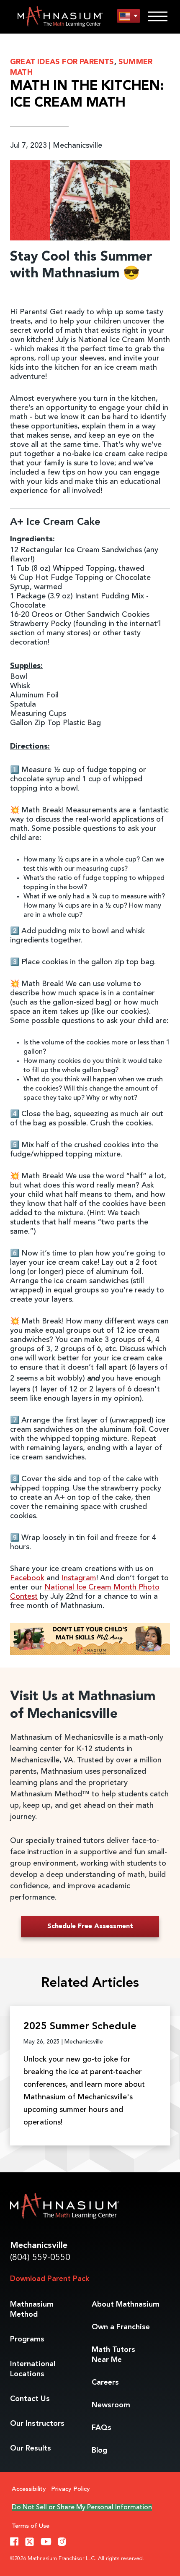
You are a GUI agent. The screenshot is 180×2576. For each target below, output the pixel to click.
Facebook (27, 1578)
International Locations (33, 2369)
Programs (27, 2339)
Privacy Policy (71, 2489)
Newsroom (111, 2405)
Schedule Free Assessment (90, 1926)
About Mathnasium (126, 2305)
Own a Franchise (121, 2327)
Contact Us (30, 2399)
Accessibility (29, 2489)
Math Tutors (113, 2355)
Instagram (79, 1578)
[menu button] (129, 16)
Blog (99, 2451)
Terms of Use (31, 2526)
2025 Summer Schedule (80, 2027)
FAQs (102, 2428)
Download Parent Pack (50, 2279)
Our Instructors (37, 2424)
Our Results (31, 2448)
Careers (105, 2383)
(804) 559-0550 (40, 2258)
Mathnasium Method (32, 2310)
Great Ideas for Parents (62, 62)
